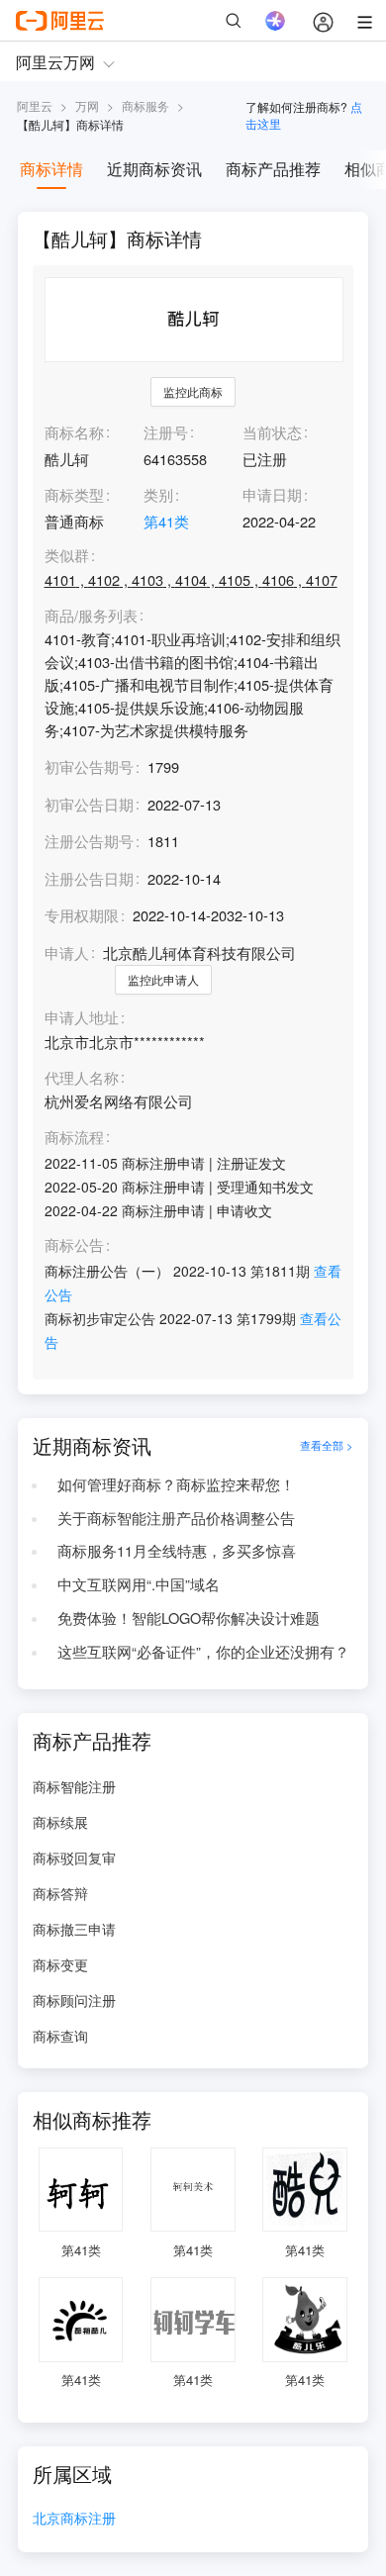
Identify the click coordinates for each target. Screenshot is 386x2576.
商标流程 (74, 1138)
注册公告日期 (89, 878)
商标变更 (60, 1964)
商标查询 (60, 2036)
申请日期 (272, 494)
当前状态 (272, 432)
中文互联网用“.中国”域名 (139, 1584)
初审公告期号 (89, 766)
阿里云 (35, 105)
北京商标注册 (74, 2519)
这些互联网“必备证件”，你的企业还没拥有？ (203, 1651)
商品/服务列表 (91, 616)
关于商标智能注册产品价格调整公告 (176, 1518)
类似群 (67, 556)
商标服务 (145, 105)
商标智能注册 (74, 1786)
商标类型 (74, 494)
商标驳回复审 (74, 1858)
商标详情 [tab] (51, 169)
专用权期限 (82, 915)
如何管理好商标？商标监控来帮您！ (176, 1484)
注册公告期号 (89, 841)
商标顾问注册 (74, 2000)
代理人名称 (82, 1078)
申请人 (67, 953)
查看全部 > (327, 1445)
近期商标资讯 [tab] (154, 169)
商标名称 (74, 432)
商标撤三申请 (74, 1929)
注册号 (166, 432)
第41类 (166, 521)
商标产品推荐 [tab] (273, 169)
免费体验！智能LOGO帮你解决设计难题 (189, 1618)
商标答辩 (60, 1893)
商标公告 (74, 1245)
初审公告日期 (89, 804)
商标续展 (60, 1822)
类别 (158, 494)
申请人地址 (82, 1018)
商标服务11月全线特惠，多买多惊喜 (177, 1550)
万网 (87, 105)
